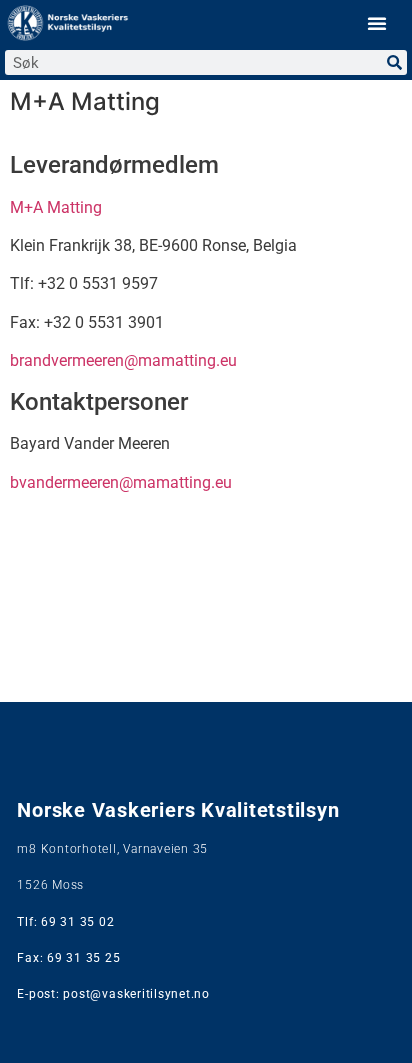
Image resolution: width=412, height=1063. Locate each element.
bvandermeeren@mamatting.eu (121, 482)
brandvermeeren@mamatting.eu (123, 360)
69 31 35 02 (77, 922)
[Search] (394, 62)
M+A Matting (56, 207)
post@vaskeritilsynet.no (136, 994)
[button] (377, 23)
